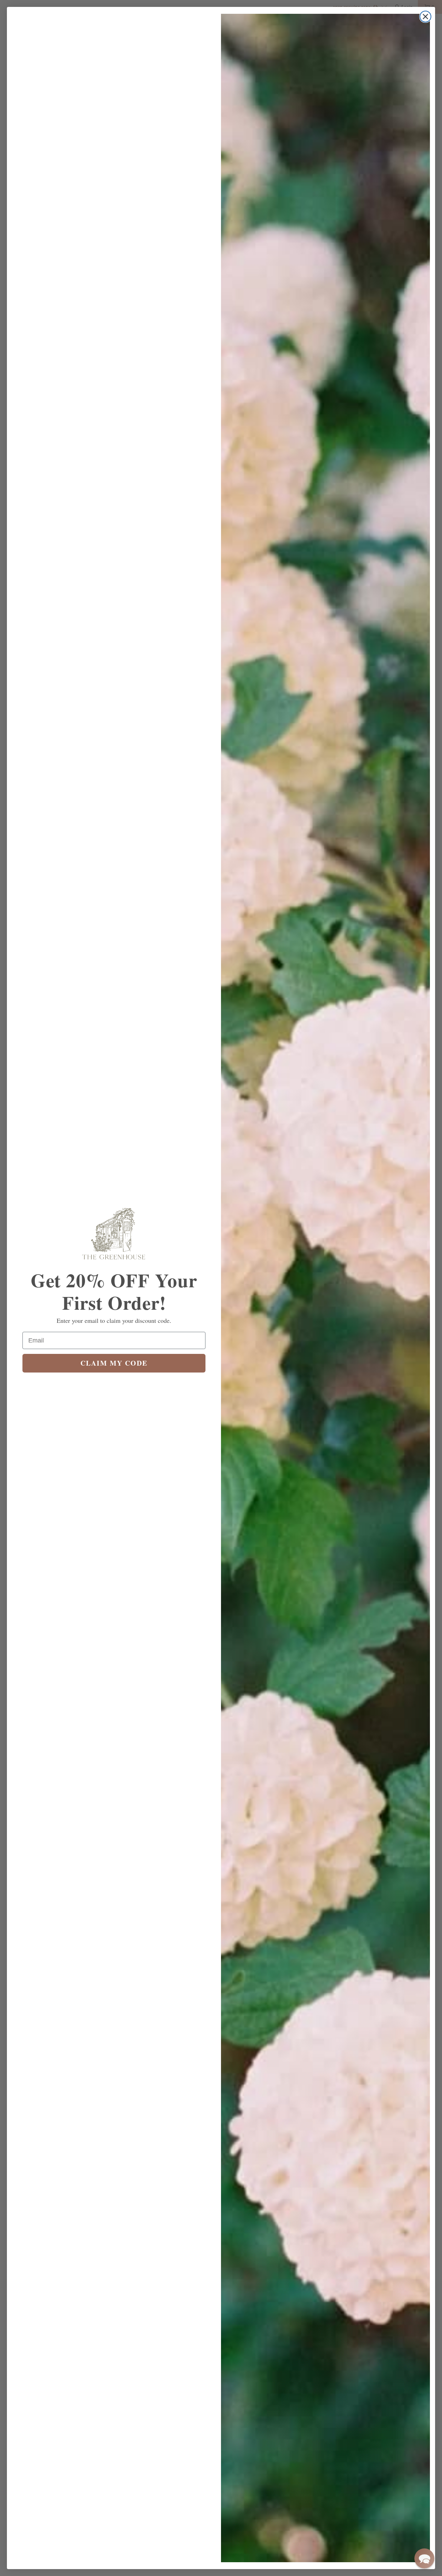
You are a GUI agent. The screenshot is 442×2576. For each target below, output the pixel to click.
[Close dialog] (425, 17)
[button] (424, 2558)
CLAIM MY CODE (114, 1363)
